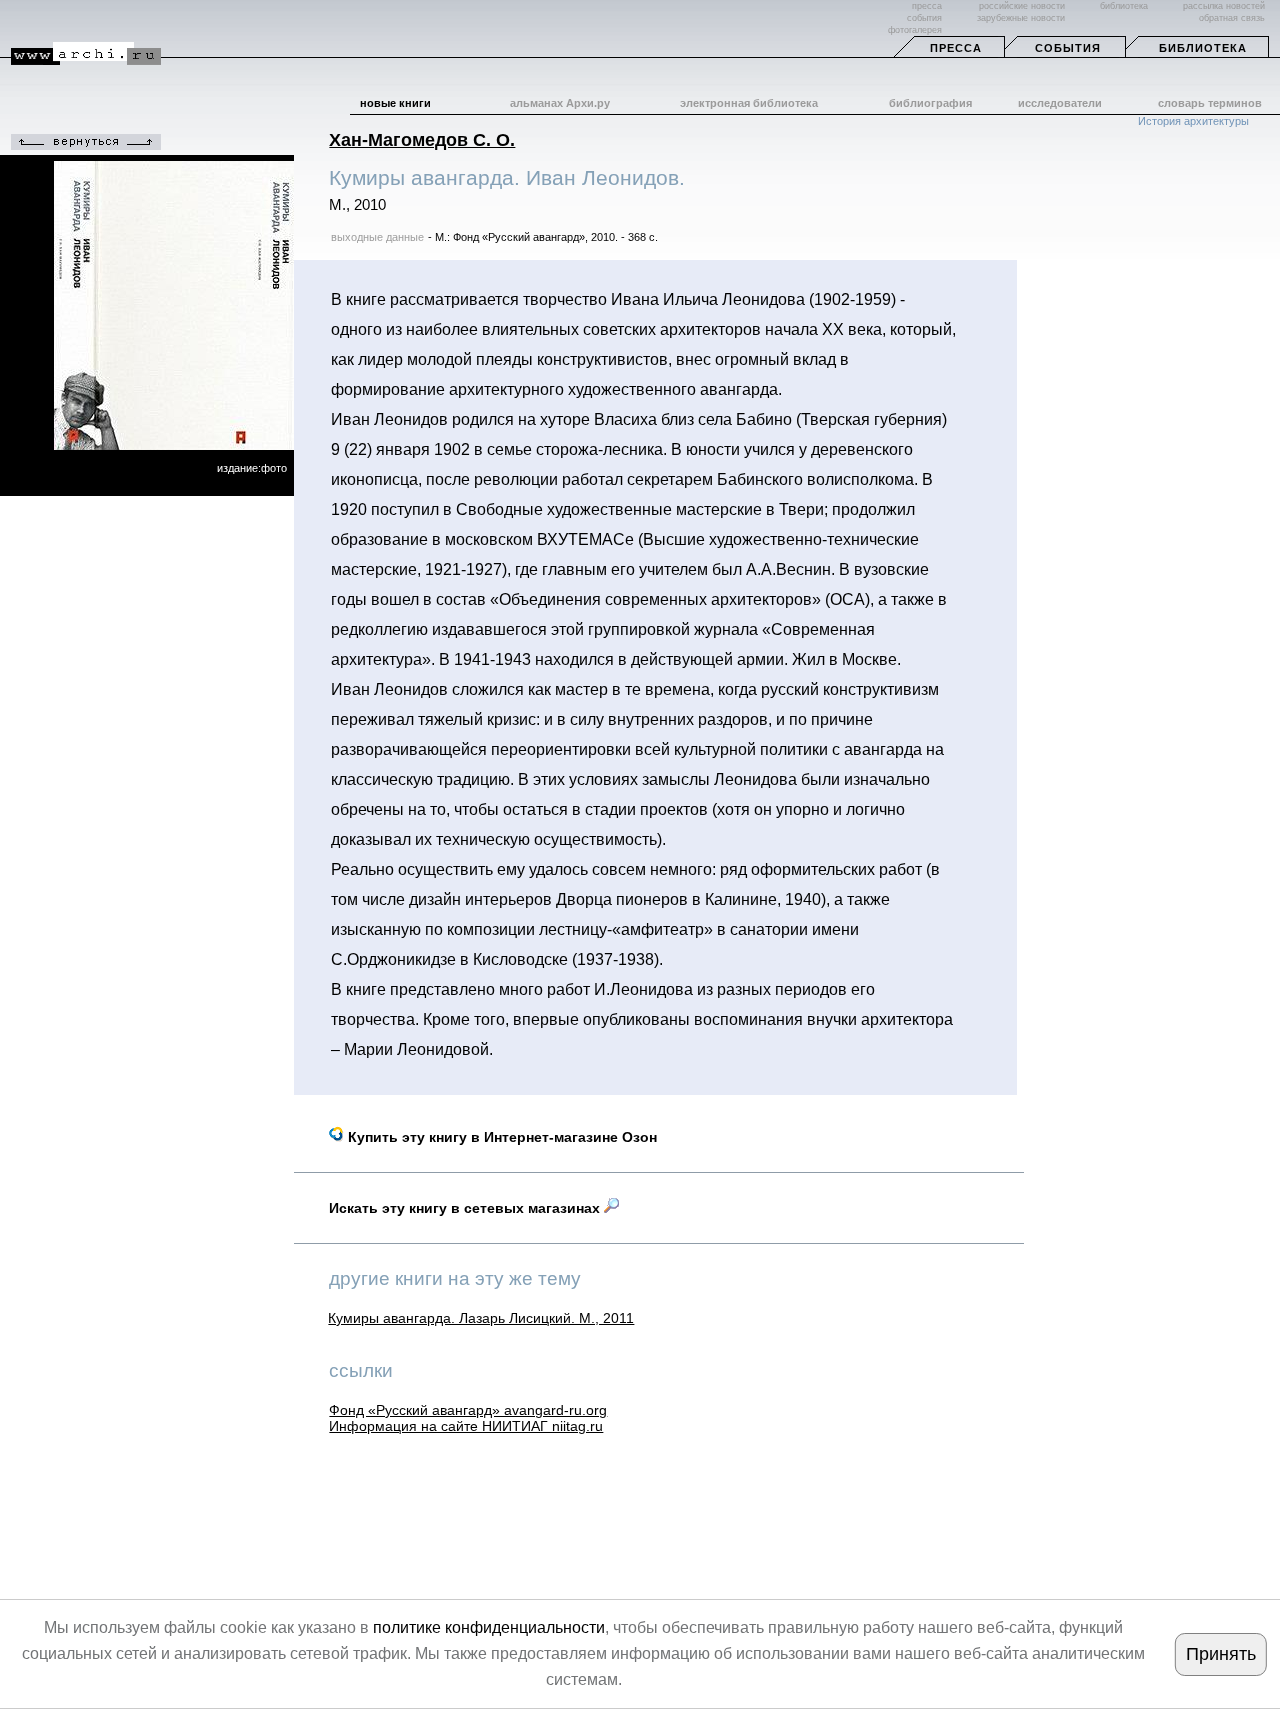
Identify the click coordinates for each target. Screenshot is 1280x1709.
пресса (927, 6)
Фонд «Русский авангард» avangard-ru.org (468, 1410)
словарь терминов (1210, 103)
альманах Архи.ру (560, 103)
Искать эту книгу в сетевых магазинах (466, 1208)
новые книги (395, 103)
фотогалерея (915, 30)
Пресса (956, 48)
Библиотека (1203, 48)
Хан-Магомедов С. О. (422, 140)
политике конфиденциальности (489, 1627)
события (924, 18)
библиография (930, 103)
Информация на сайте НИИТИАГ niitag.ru (466, 1426)
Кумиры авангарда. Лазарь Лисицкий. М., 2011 (481, 1318)
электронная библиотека (749, 103)
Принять (1221, 1654)
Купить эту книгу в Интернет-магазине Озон (500, 1137)
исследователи (1060, 103)
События (1068, 48)
